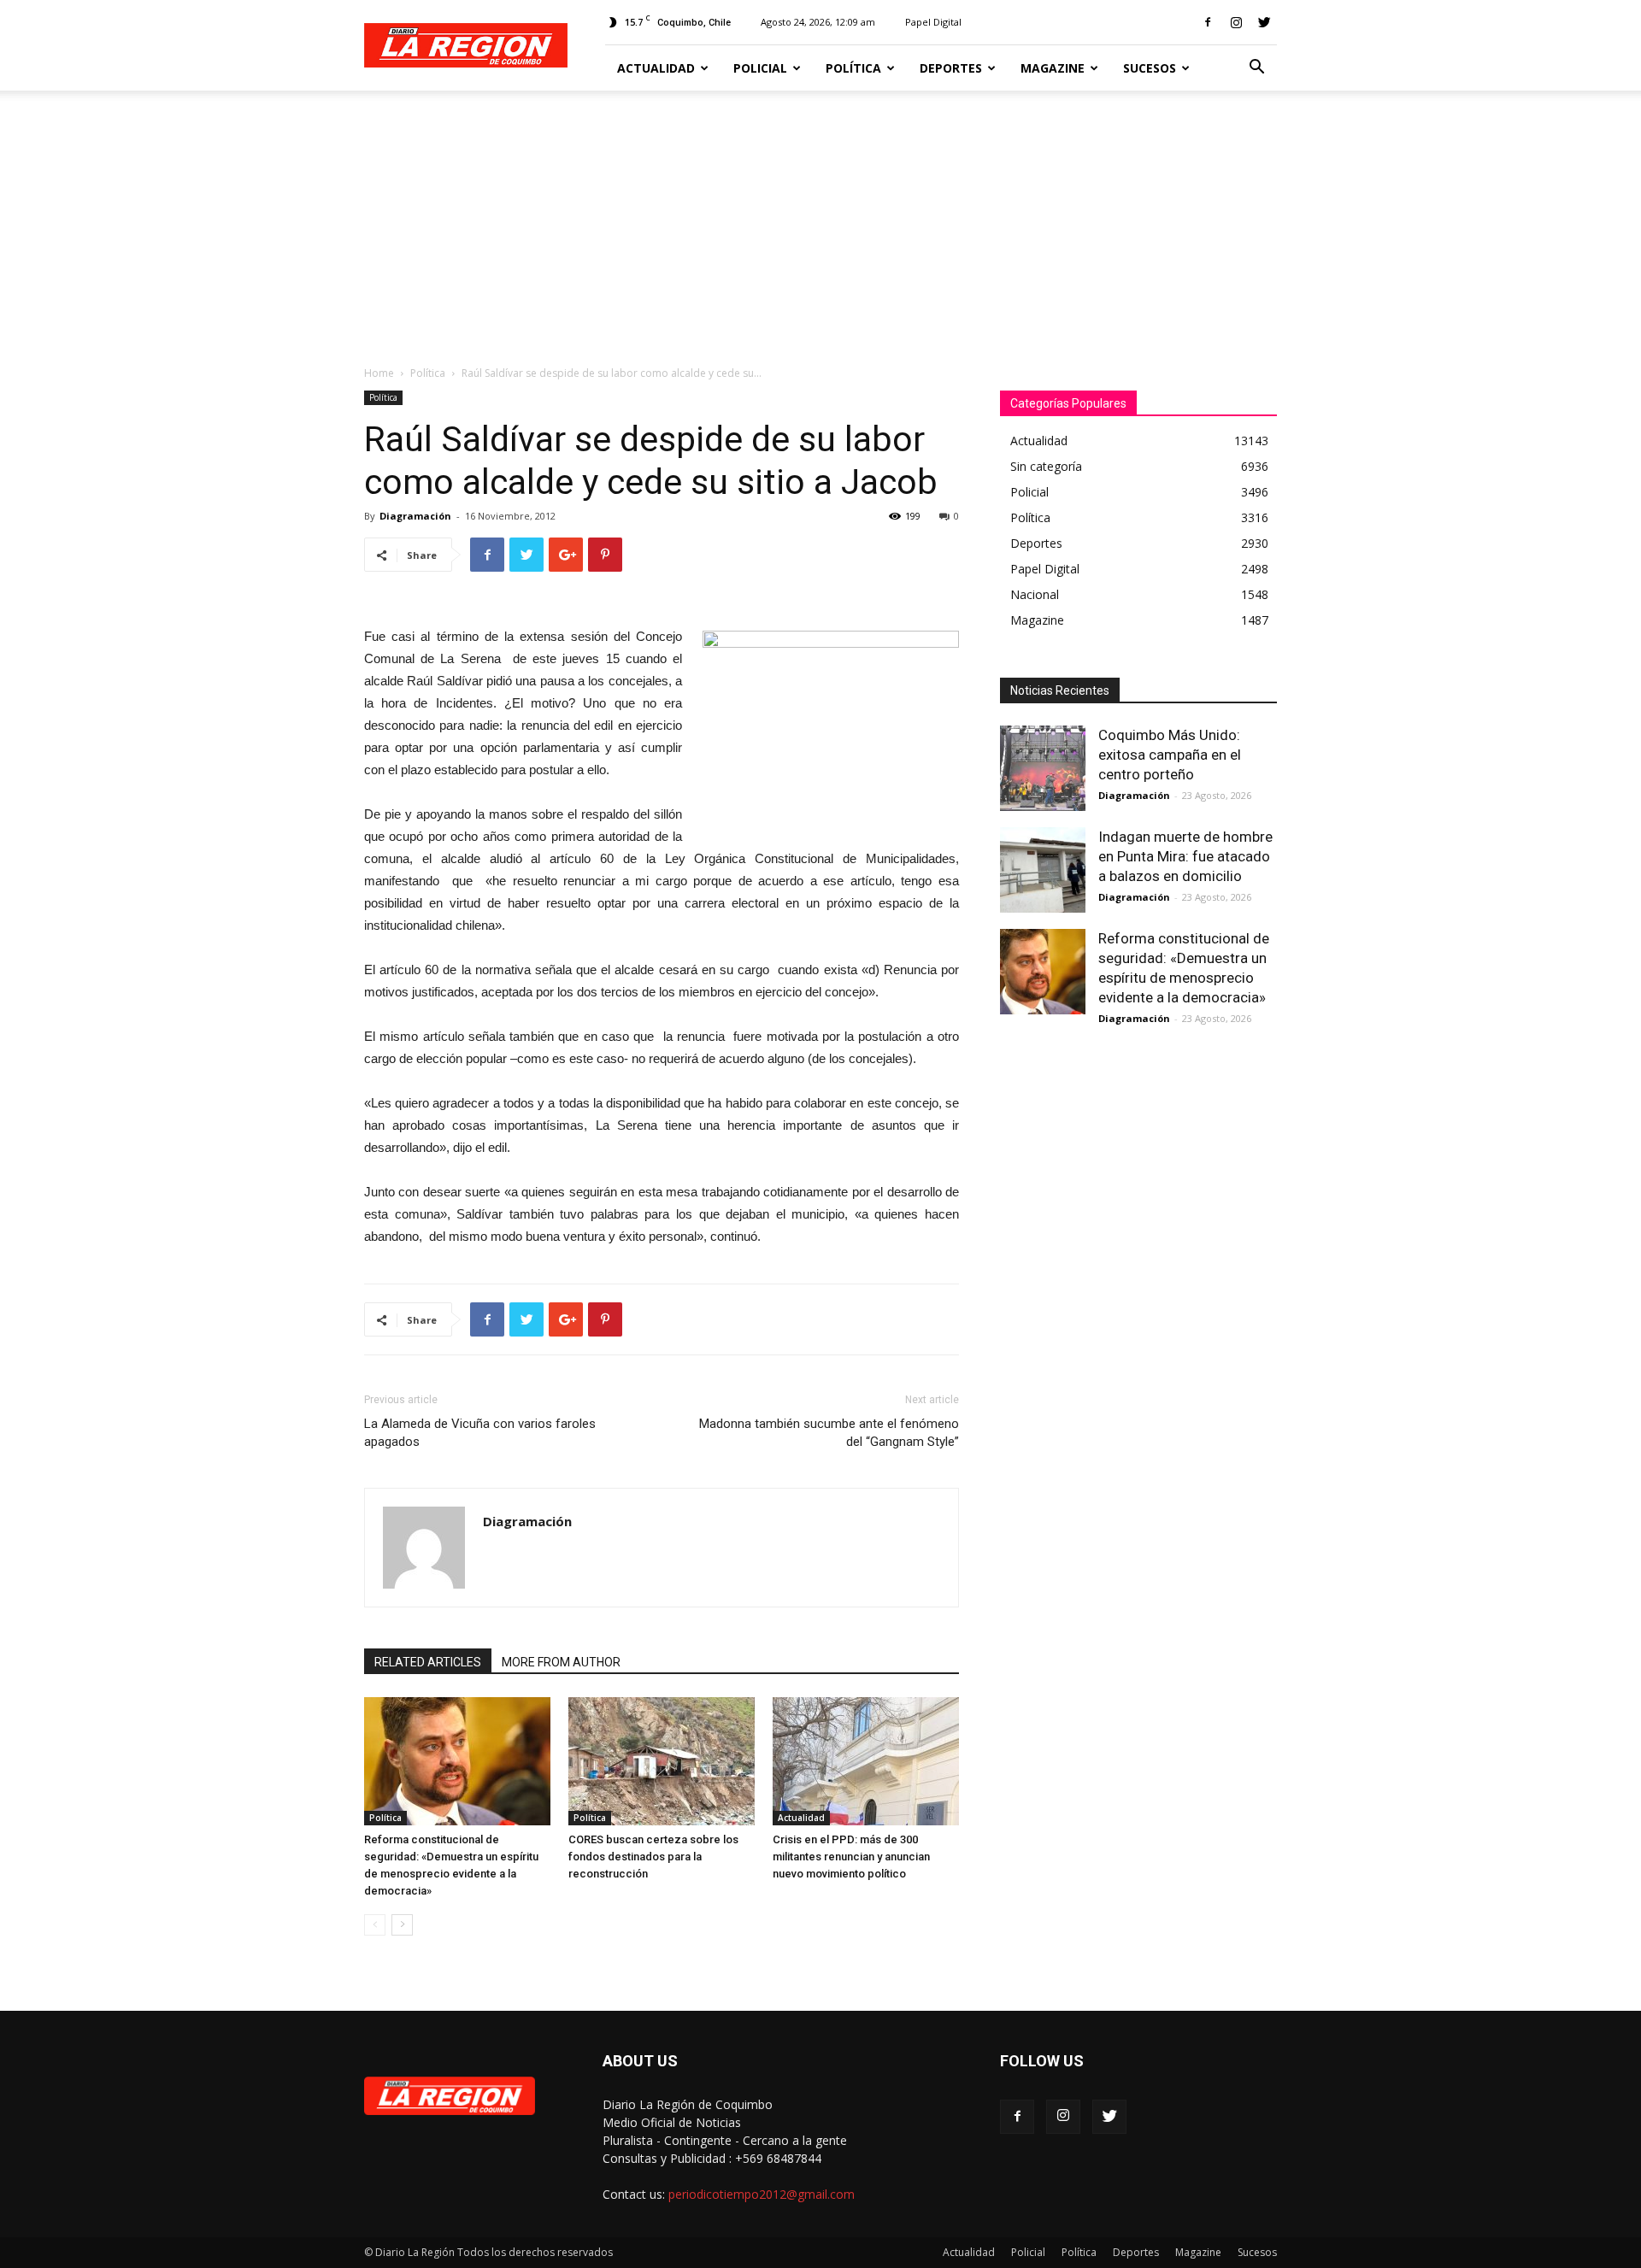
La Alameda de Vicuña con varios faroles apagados (480, 1433)
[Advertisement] (820, 219)
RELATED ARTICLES (428, 1662)
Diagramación (415, 516)
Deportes (951, 68)
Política (853, 68)
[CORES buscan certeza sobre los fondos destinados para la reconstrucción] (662, 1761)
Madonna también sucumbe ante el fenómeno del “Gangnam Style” (829, 1433)
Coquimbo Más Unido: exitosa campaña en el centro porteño (1170, 755)
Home (379, 373)
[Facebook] (1208, 22)
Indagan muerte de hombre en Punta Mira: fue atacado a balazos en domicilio (1185, 856)
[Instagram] (1236, 22)
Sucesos (1150, 68)
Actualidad (656, 68)
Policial (760, 68)
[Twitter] (1264, 22)
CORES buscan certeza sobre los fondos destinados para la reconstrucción (653, 1857)
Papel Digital (933, 22)
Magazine (1053, 68)
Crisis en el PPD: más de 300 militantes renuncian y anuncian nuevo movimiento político (851, 1857)
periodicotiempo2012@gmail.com (762, 2194)
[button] (1256, 69)
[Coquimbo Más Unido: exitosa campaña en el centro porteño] (1043, 768)
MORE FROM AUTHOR (561, 1662)
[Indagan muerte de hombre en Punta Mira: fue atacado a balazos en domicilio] (1043, 870)
